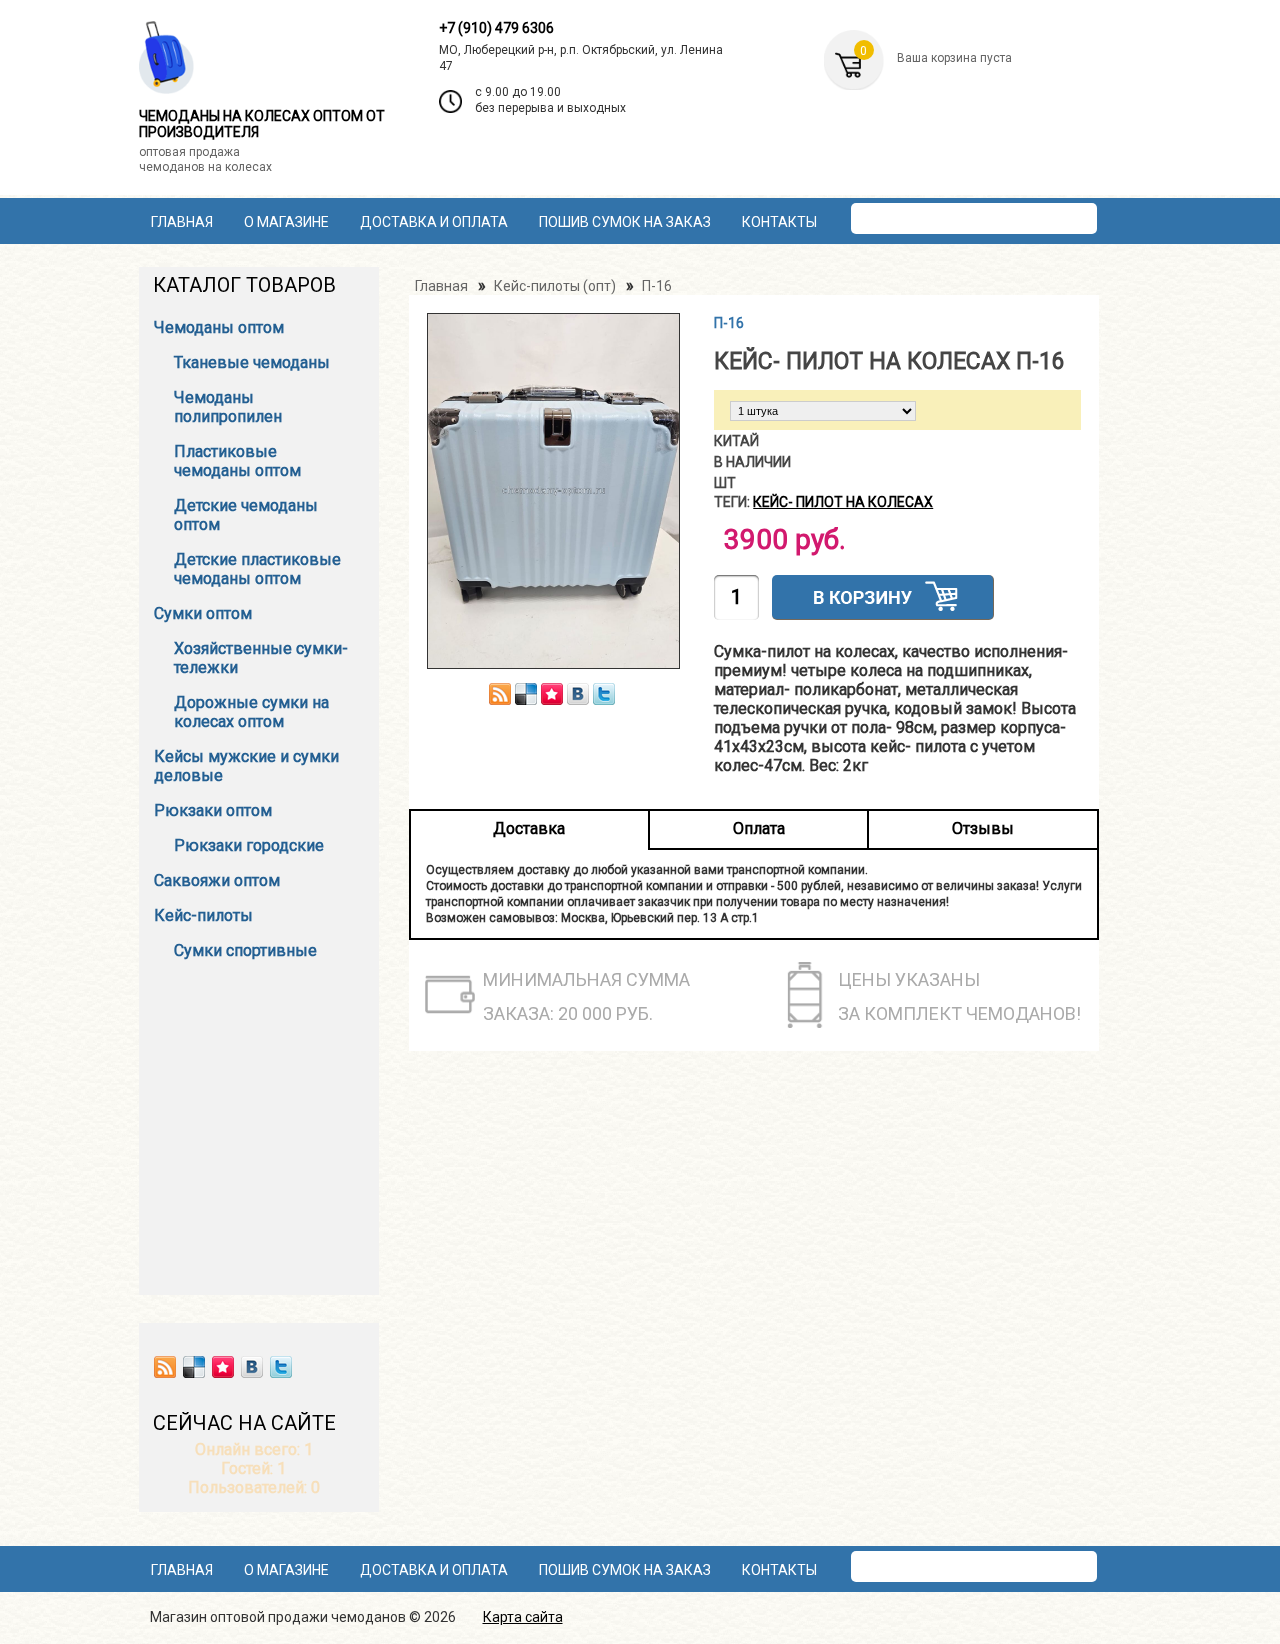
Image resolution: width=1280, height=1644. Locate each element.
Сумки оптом (203, 613)
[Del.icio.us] (194, 1367)
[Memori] (223, 1367)
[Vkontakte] (252, 1367)
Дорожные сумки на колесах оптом (251, 712)
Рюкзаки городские (249, 845)
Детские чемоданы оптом (246, 515)
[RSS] (165, 1367)
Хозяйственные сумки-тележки (261, 658)
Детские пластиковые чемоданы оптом (257, 569)
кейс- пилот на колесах (843, 502)
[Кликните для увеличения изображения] (554, 491)
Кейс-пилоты (203, 915)
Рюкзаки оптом (213, 810)
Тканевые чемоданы (252, 362)
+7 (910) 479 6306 (496, 28)
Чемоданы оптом (219, 327)
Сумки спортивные (245, 950)
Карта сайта (523, 1617)
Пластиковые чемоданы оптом (237, 461)
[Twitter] (281, 1367)
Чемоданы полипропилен (228, 407)
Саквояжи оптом (217, 880)
